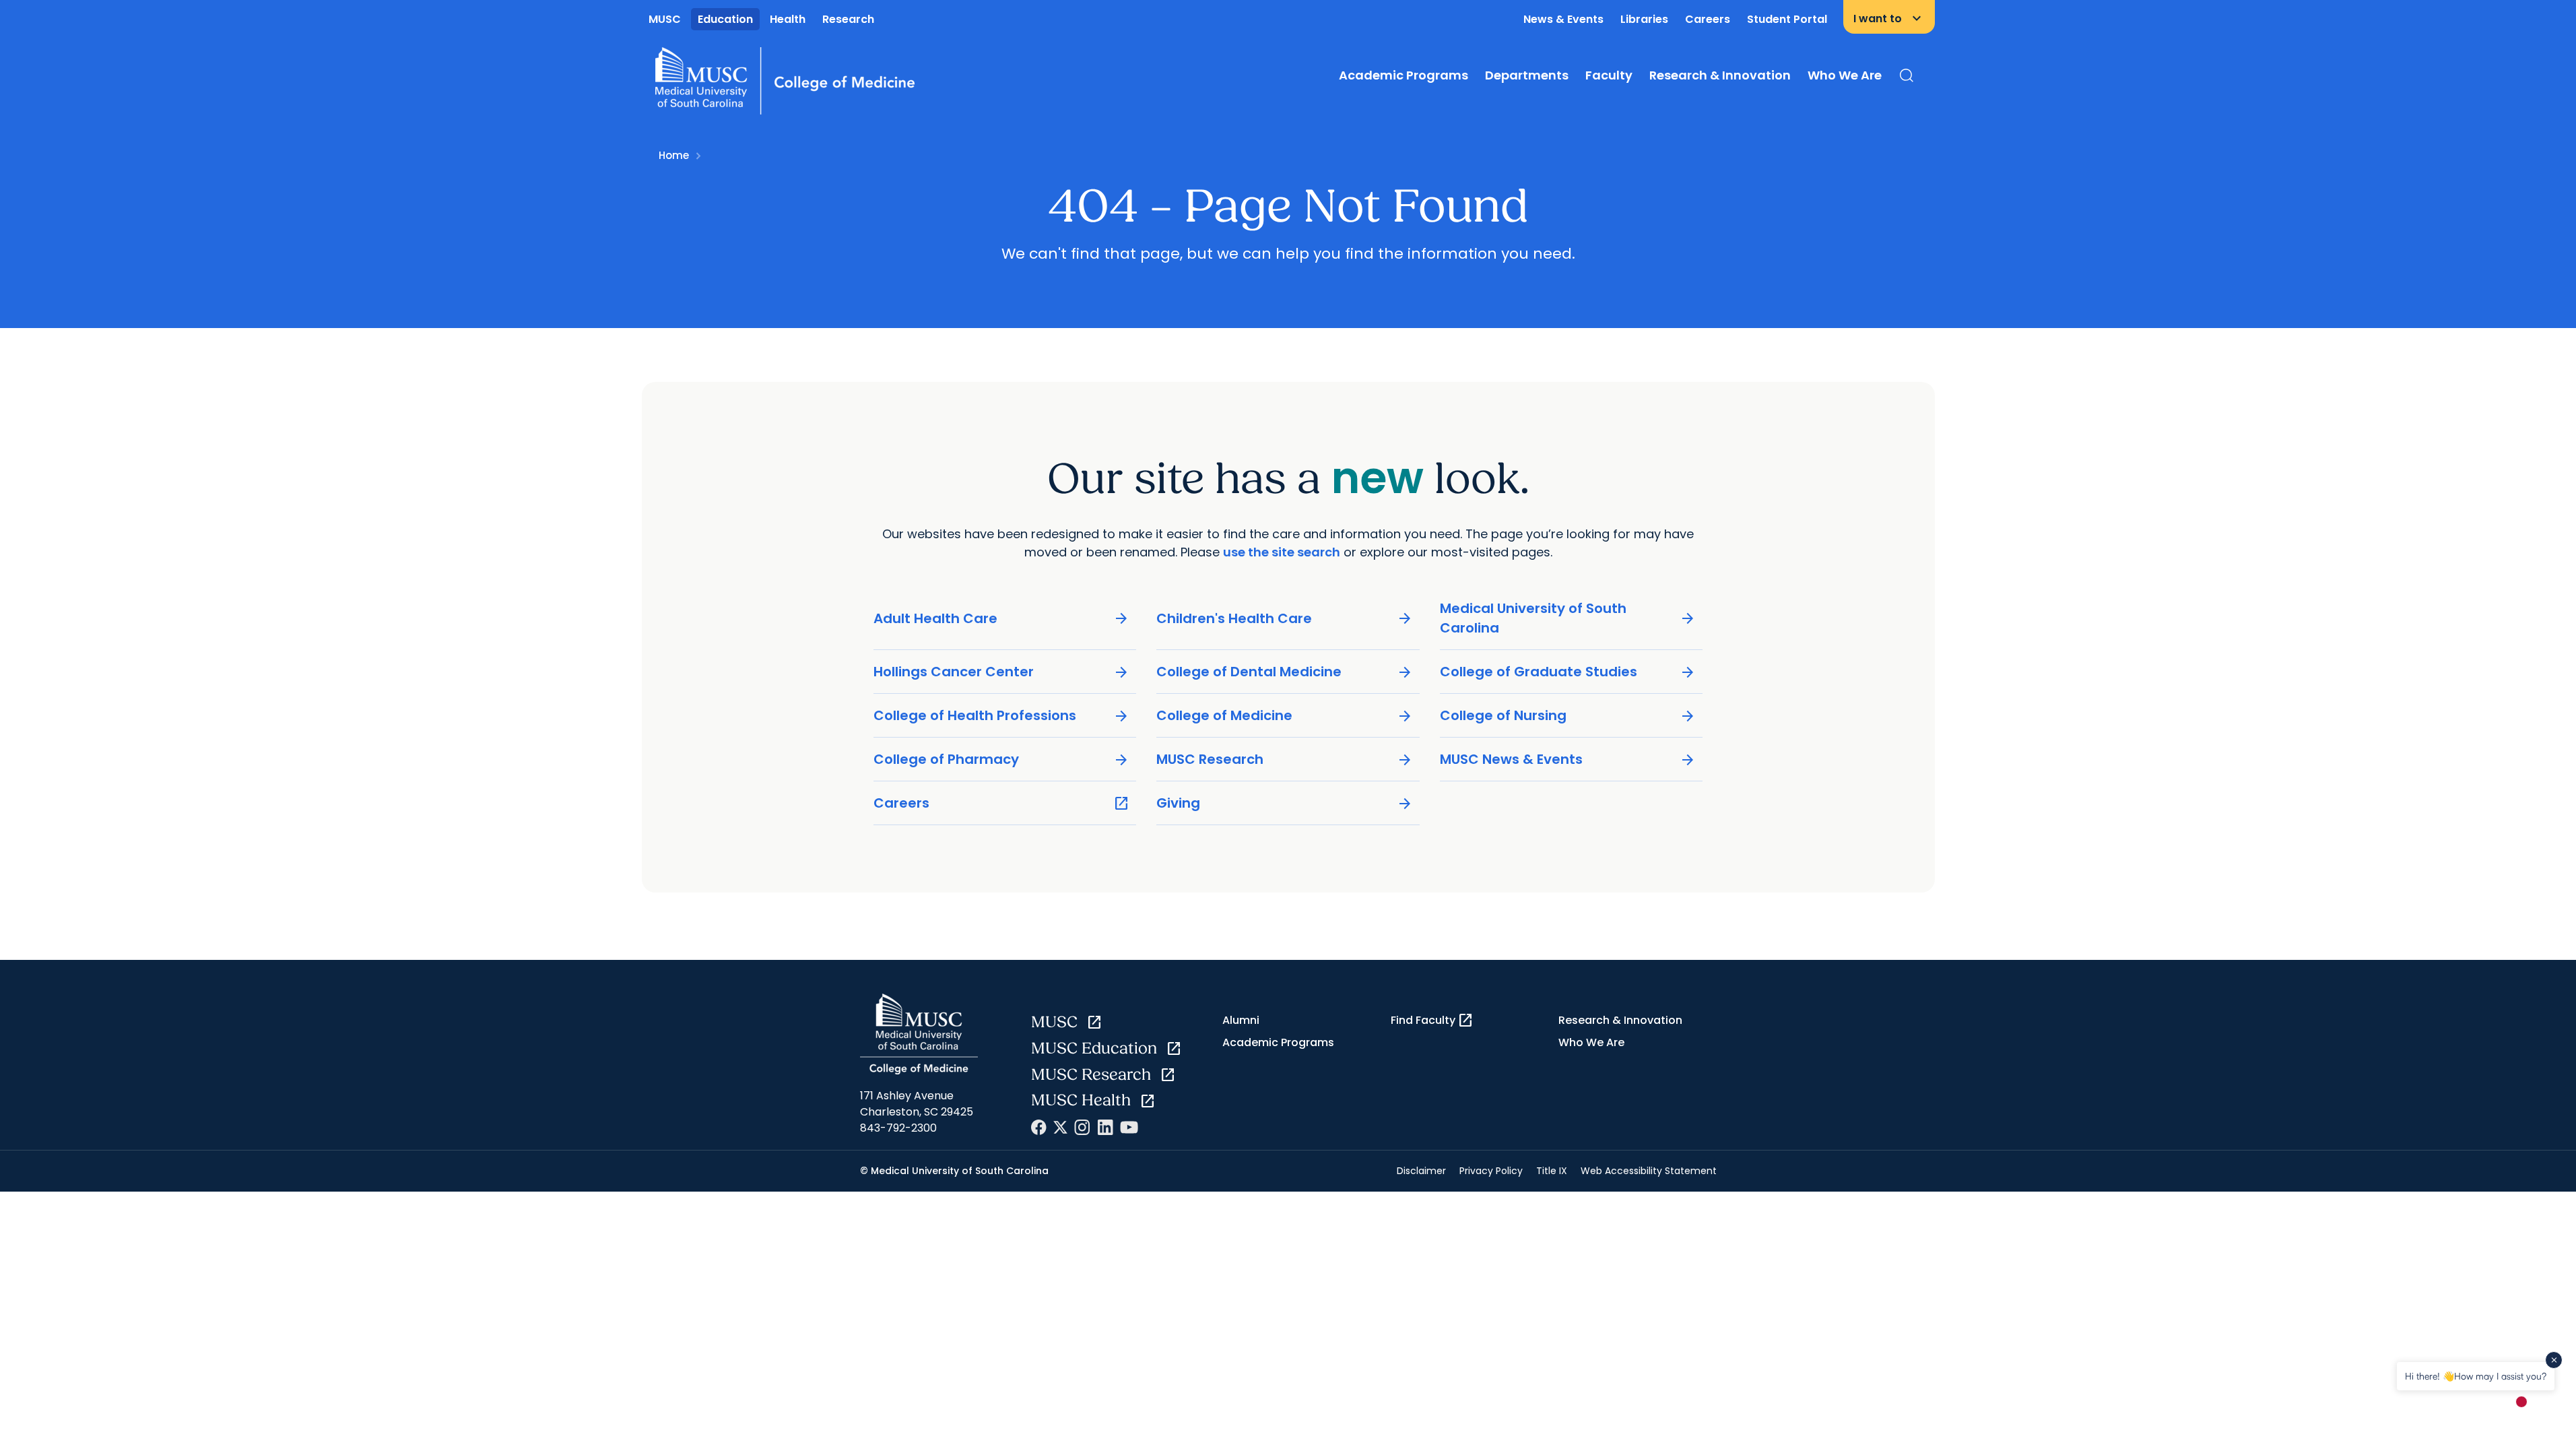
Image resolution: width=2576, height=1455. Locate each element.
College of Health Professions (1002, 716)
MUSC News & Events (1568, 759)
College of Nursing (1568, 716)
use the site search (1282, 552)
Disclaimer (1421, 1171)
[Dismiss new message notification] (2554, 1360)
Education (725, 19)
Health (788, 19)
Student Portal (1787, 19)
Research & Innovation (1720, 75)
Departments (1527, 75)
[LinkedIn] (1105, 1127)
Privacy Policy (1491, 1171)
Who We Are (1845, 75)
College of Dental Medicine (1285, 672)
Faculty (1609, 75)
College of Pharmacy (1002, 759)
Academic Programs (1403, 75)
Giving (1285, 803)
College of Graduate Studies (1568, 672)
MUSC (665, 19)
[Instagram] (1082, 1127)
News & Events (1563, 19)
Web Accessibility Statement (1649, 1171)
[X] (1060, 1127)
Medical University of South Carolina (1568, 618)
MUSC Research (1285, 759)
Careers (1708, 19)
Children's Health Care (1285, 619)
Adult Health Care (1002, 619)
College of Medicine (1285, 716)
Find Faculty (1432, 1021)
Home (674, 155)
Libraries (1644, 19)
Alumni (1241, 1020)
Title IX (1552, 1171)
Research (848, 19)
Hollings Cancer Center (1002, 672)
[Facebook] (1039, 1127)
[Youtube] (1129, 1127)
